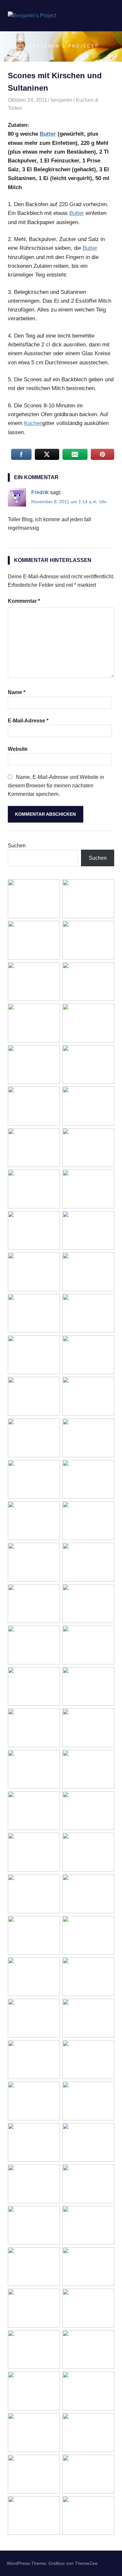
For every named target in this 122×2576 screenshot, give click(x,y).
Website (18, 749)
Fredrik (40, 492)
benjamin (61, 100)
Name (17, 692)
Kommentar (24, 601)
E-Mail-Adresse (28, 721)
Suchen (17, 846)
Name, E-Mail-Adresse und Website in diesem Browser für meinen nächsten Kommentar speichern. (56, 785)
